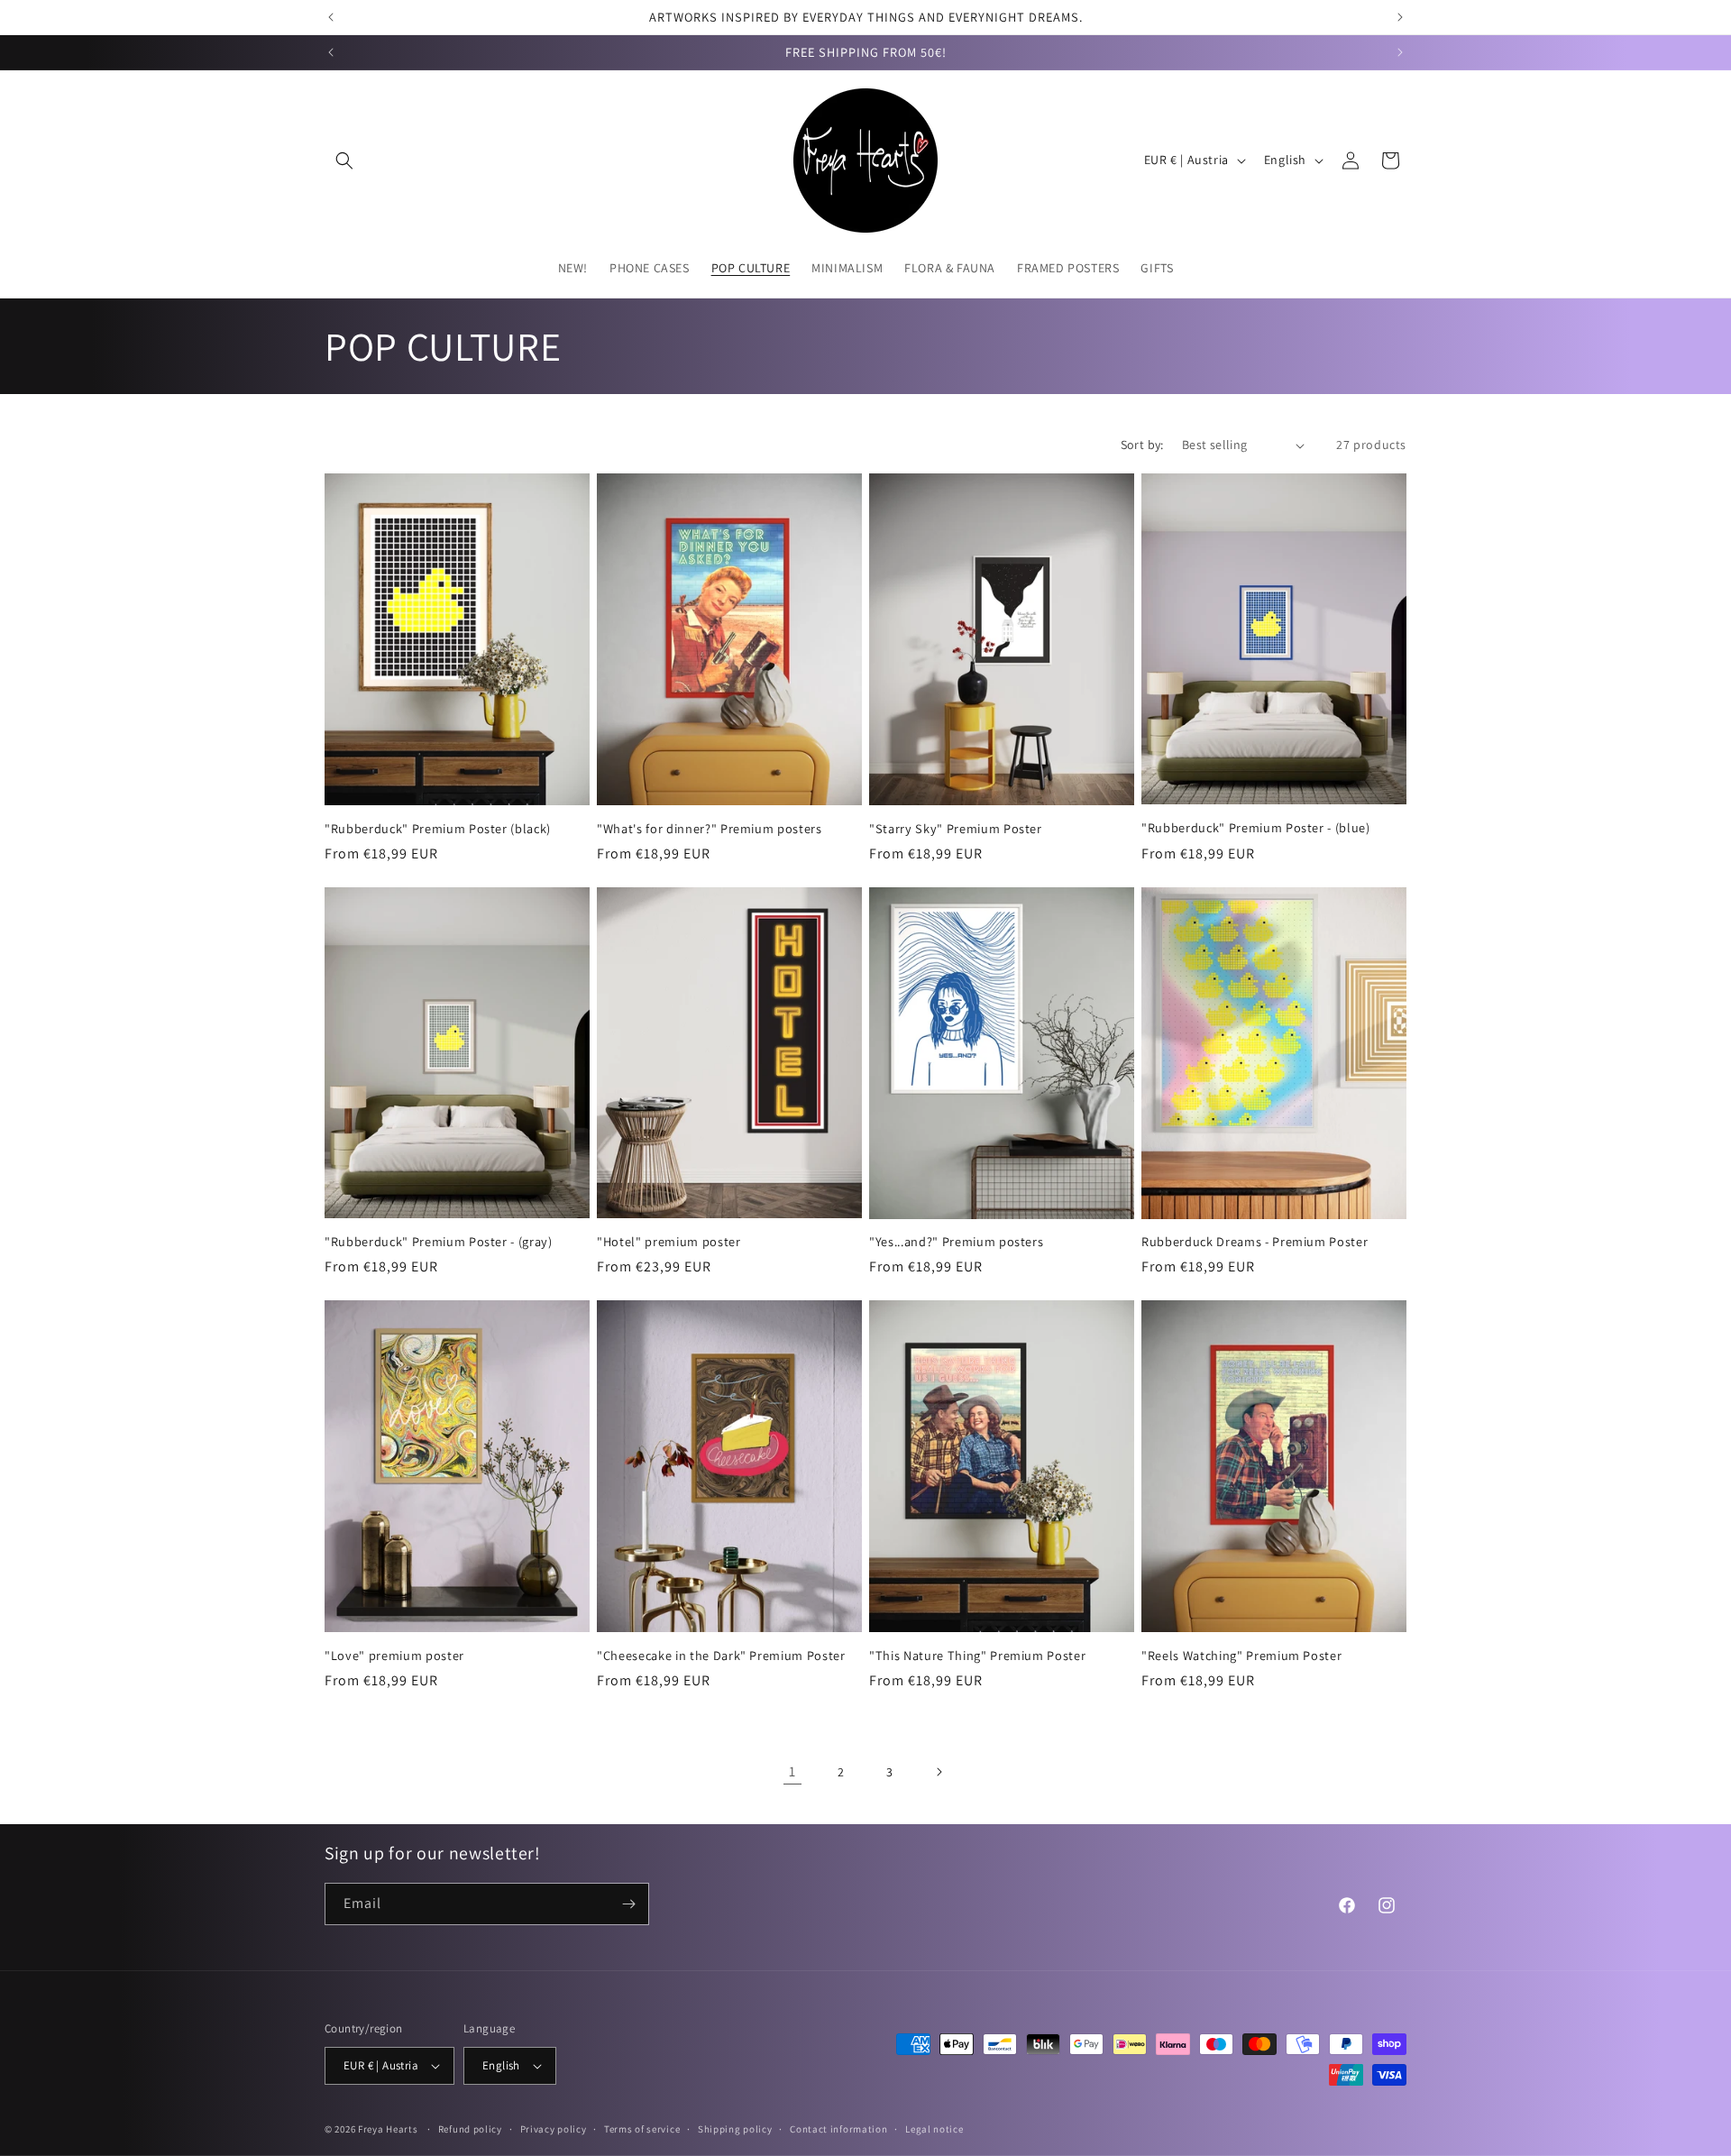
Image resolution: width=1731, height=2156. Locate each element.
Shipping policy (735, 2129)
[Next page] (939, 1772)
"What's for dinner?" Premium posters (710, 829)
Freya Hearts (388, 2129)
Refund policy (470, 2129)
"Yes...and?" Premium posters (956, 1242)
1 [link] (792, 1771)
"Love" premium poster (394, 1656)
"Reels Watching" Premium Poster (1241, 1656)
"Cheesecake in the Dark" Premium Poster (721, 1656)
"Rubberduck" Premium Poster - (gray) (439, 1242)
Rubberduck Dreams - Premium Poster (1255, 1242)
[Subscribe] (628, 1904)
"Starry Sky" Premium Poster (956, 829)
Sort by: (1142, 445)
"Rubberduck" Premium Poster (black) (438, 829)
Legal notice (934, 2129)
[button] (344, 161)
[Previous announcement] (331, 17)
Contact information (838, 2129)
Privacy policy (554, 2129)
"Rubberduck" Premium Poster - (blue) (1256, 828)
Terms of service (642, 2129)
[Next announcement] (1400, 17)
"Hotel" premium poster (669, 1242)
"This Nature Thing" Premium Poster (977, 1656)
